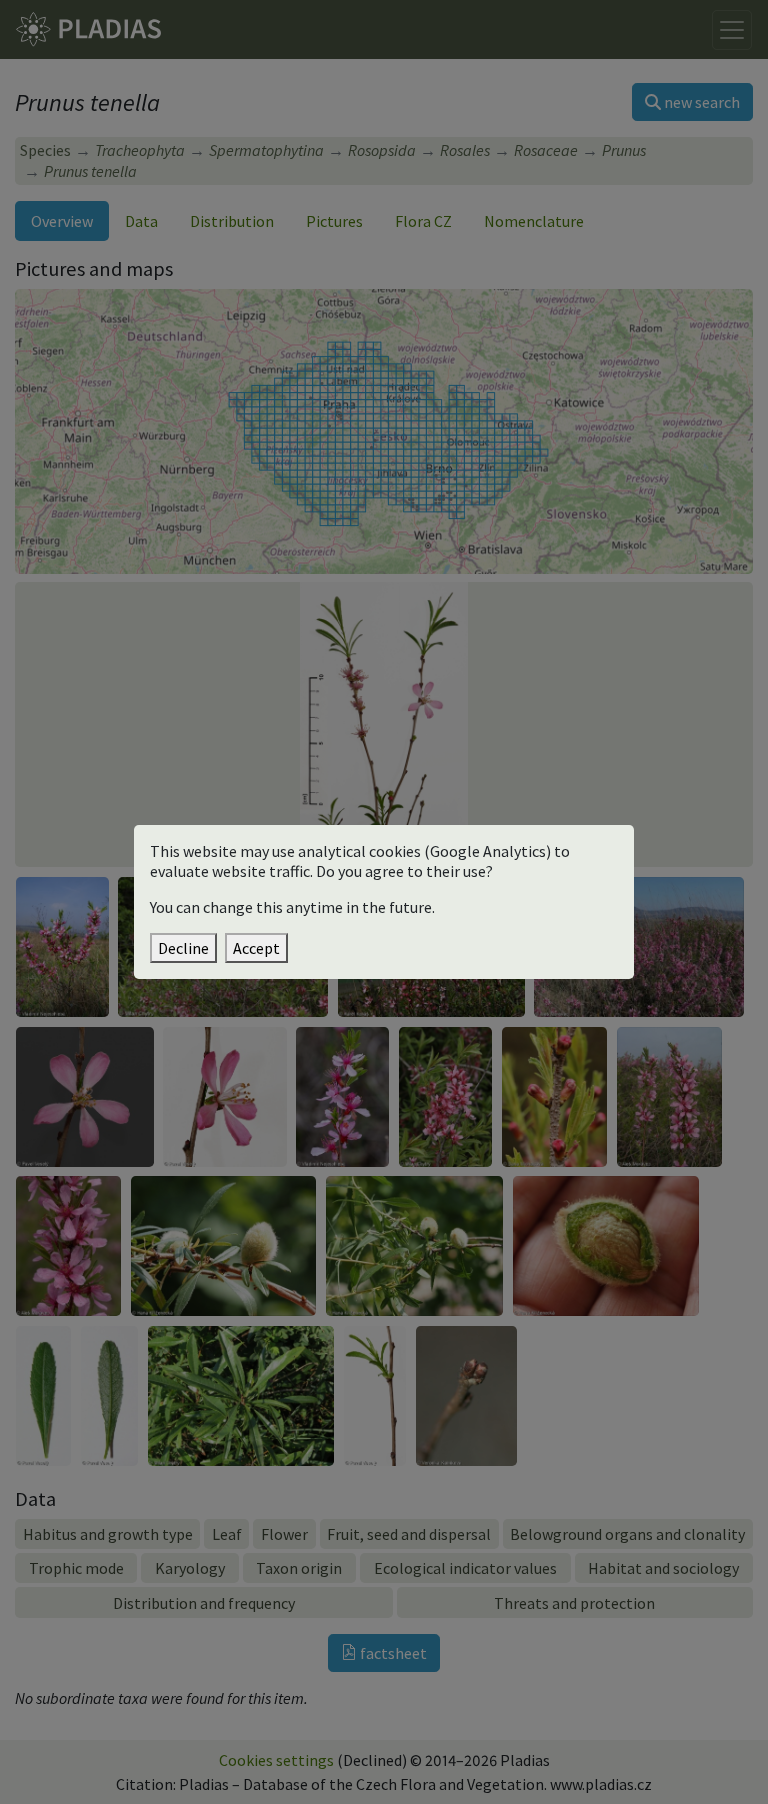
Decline (183, 948)
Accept (256, 948)
